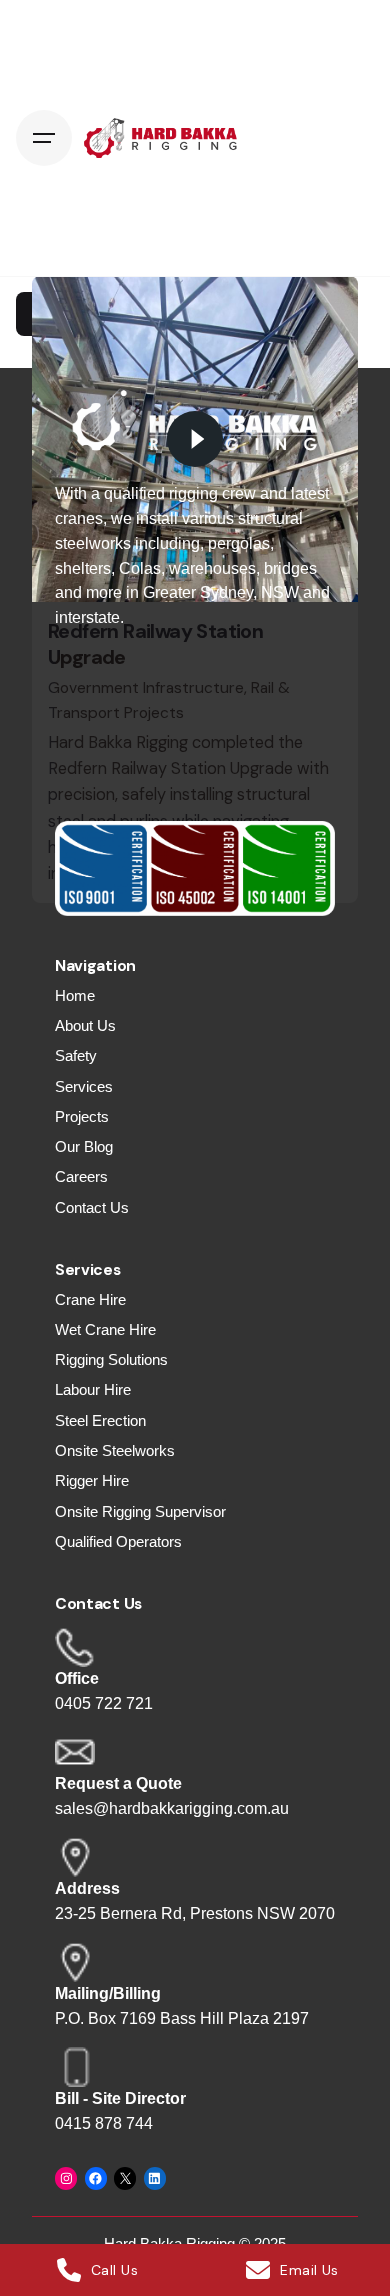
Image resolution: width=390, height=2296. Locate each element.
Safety (76, 1056)
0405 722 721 (104, 1703)
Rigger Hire (92, 1481)
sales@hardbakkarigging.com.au (172, 1808)
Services (84, 1087)
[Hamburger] (44, 138)
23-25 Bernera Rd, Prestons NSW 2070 (195, 1913)
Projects (82, 1117)
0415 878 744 (104, 2123)
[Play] (195, 439)
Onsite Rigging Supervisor (140, 1512)
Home (75, 996)
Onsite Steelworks (115, 1451)
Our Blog (84, 1147)
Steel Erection (100, 1421)
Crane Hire (90, 1300)
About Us (85, 1026)
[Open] (76, 314)
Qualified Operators (118, 1542)
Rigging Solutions (111, 1360)
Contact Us (92, 1208)
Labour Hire (93, 1390)
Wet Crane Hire (105, 1330)
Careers (81, 1177)
